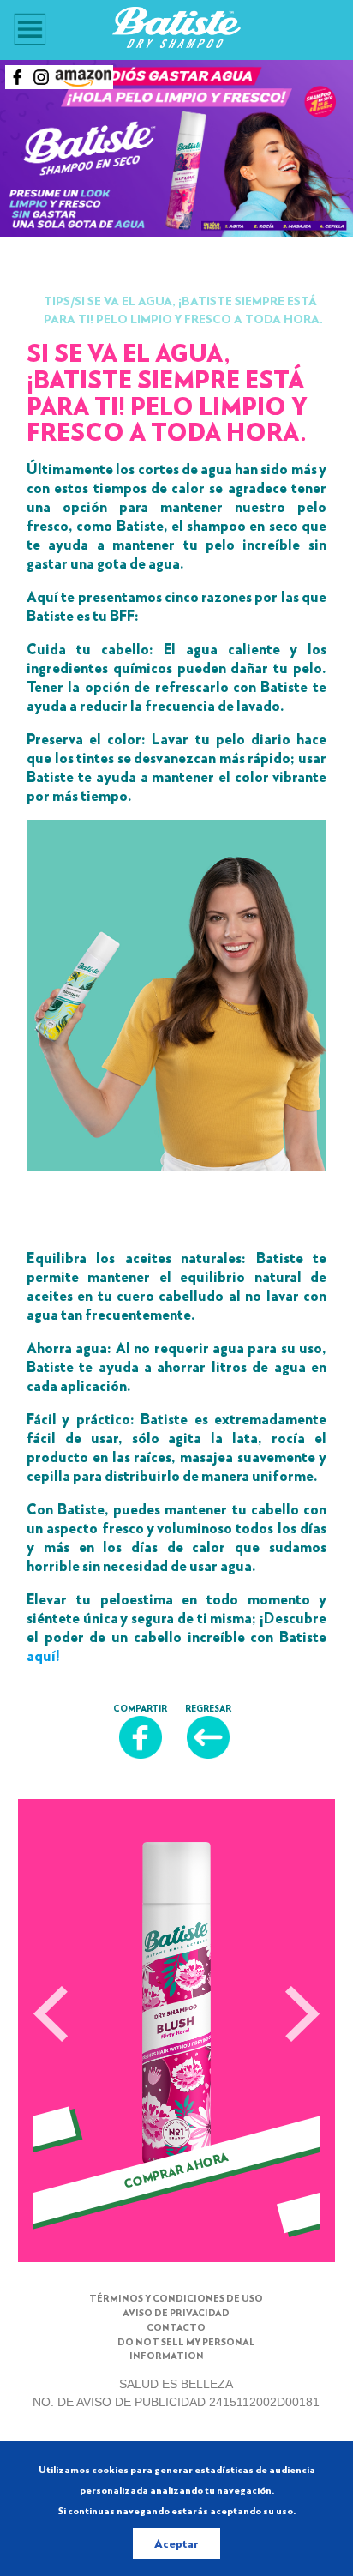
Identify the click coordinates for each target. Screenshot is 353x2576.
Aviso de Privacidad (176, 2312)
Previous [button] (51, 2015)
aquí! (43, 1655)
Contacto (176, 2327)
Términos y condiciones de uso (176, 2298)
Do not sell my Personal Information (186, 2349)
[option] (176, 2037)
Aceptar (176, 2543)
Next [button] (302, 2015)
